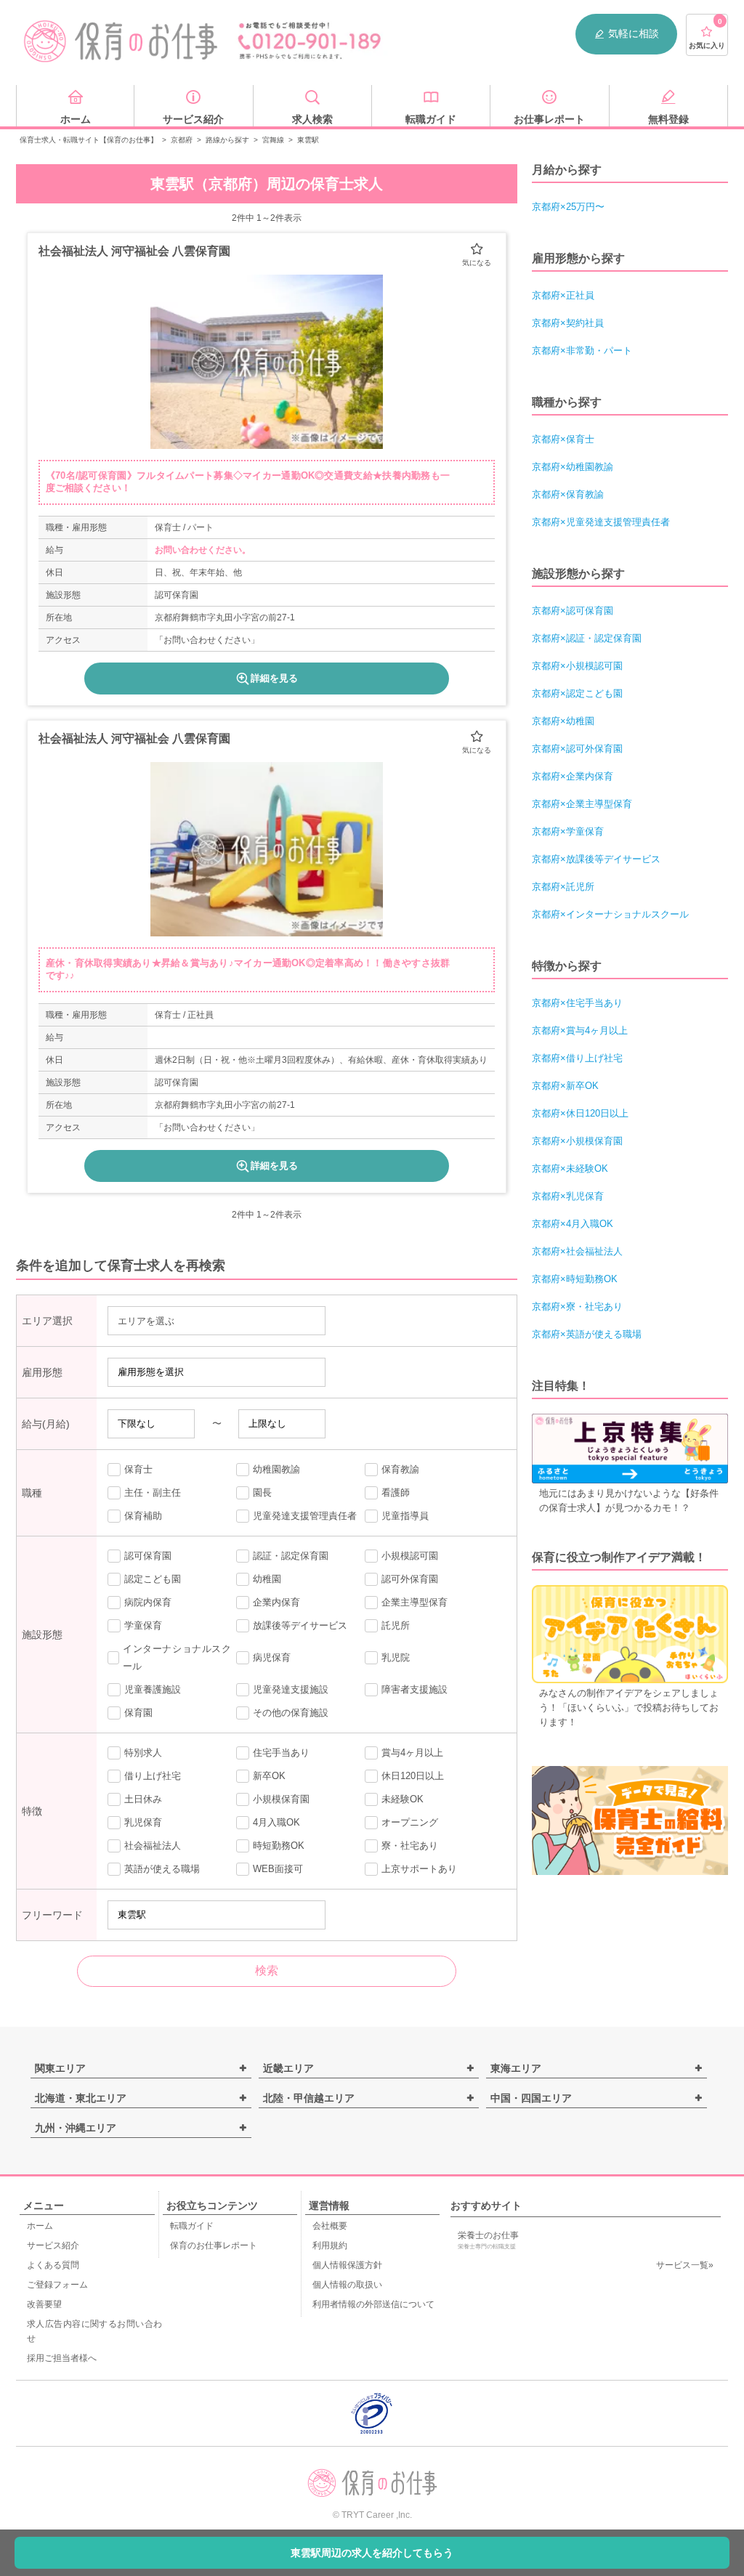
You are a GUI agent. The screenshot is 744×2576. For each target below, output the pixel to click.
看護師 (396, 1492)
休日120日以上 (413, 1776)
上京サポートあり (419, 1869)
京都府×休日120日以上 (580, 1113)
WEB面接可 (278, 1869)
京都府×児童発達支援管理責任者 (601, 522)
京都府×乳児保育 (568, 1196)
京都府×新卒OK (565, 1086)
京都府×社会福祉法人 (577, 1251)
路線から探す (227, 140)
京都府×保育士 (563, 439)
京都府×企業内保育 (573, 776)
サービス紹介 (53, 2245)
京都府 (182, 140)
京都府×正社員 (563, 295)
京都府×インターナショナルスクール (610, 914)
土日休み (143, 1799)
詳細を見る (274, 678)
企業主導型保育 (415, 1602)
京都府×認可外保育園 (577, 749)
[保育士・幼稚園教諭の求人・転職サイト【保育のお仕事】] (121, 41)
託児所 (396, 1625)
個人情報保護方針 (347, 2265)
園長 (262, 1492)
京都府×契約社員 (568, 323)
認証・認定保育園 (291, 1556)
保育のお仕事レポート (214, 2245)
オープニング (410, 1822)
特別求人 (143, 1753)
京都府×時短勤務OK (575, 1279)
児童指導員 (405, 1516)
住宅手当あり (281, 1753)
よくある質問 (53, 2265)
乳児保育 (143, 1822)
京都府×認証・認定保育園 (587, 638)
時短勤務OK (279, 1846)
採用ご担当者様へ (62, 2358)
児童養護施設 (153, 1689)
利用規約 (330, 2245)
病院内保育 (148, 1602)
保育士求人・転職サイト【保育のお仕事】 (89, 140)
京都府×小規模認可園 (577, 666)
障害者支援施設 (415, 1689)
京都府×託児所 (563, 887)
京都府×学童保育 (568, 831)
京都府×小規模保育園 (577, 1141)
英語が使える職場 (162, 1869)
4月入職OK (276, 1822)
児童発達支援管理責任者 (305, 1516)
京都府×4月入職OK (573, 1224)
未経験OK (403, 1799)
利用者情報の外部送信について (373, 2304)
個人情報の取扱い (347, 2285)
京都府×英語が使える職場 (587, 1334)
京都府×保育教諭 (568, 494)
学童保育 (143, 1625)
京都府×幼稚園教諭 (573, 467)
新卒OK (269, 1776)
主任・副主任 (153, 1492)
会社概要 (330, 2226)
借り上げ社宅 (153, 1776)
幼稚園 (267, 1579)
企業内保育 (276, 1602)
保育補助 (143, 1516)
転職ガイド (192, 2226)
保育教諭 (400, 1469)
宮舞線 (273, 140)
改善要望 (44, 2304)
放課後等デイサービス (300, 1625)
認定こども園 (153, 1579)
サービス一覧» (685, 2265)
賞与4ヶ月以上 (412, 1753)
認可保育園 (148, 1556)
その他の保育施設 (291, 1713)
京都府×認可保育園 (573, 611)
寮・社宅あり (410, 1846)
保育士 (138, 1469)
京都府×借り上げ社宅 (577, 1058)
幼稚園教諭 (276, 1469)
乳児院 (396, 1657)
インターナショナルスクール (177, 1657)
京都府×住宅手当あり (577, 1003)
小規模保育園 (281, 1799)
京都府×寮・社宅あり (577, 1307)
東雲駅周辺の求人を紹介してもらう (372, 2553)
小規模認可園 (410, 1556)
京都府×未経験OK (570, 1168)
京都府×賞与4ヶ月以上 (580, 1030)
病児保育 (272, 1657)
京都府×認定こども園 (577, 693)
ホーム (40, 2226)
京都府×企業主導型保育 (582, 804)
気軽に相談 (634, 33)
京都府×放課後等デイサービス (596, 859)
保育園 (138, 1713)
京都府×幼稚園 (563, 721)
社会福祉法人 (153, 1846)
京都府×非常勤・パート (582, 351)
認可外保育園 (410, 1579)
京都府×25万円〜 (568, 207)
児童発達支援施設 (291, 1689)
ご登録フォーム (57, 2285)
